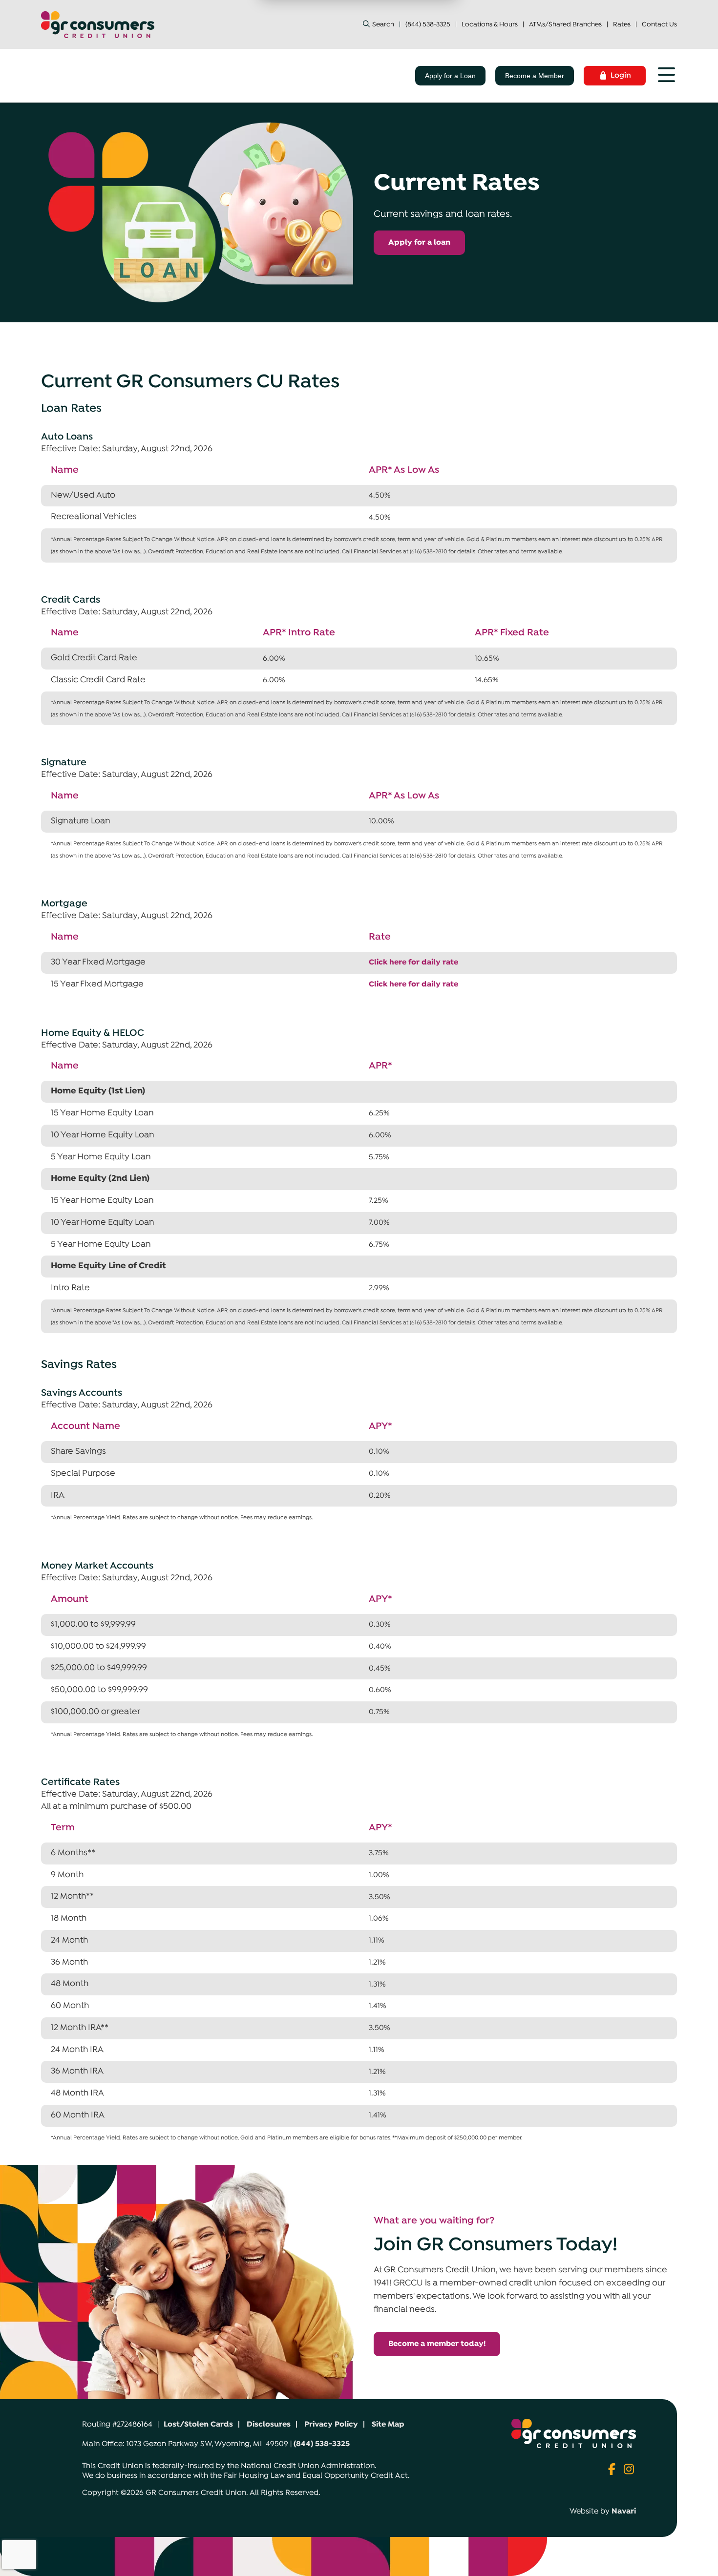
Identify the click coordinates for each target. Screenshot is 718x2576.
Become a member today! (437, 2344)
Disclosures (269, 2425)
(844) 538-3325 (428, 25)
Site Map (388, 2425)
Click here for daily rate (413, 963)
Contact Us (659, 25)
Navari (624, 2512)
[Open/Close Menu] (666, 76)
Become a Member (535, 76)
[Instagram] (629, 2471)
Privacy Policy (331, 2425)
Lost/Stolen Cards (198, 2425)
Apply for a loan (419, 243)
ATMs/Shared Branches (565, 25)
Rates (622, 25)
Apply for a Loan (450, 76)
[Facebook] (613, 2471)
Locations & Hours (490, 25)
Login (621, 76)
